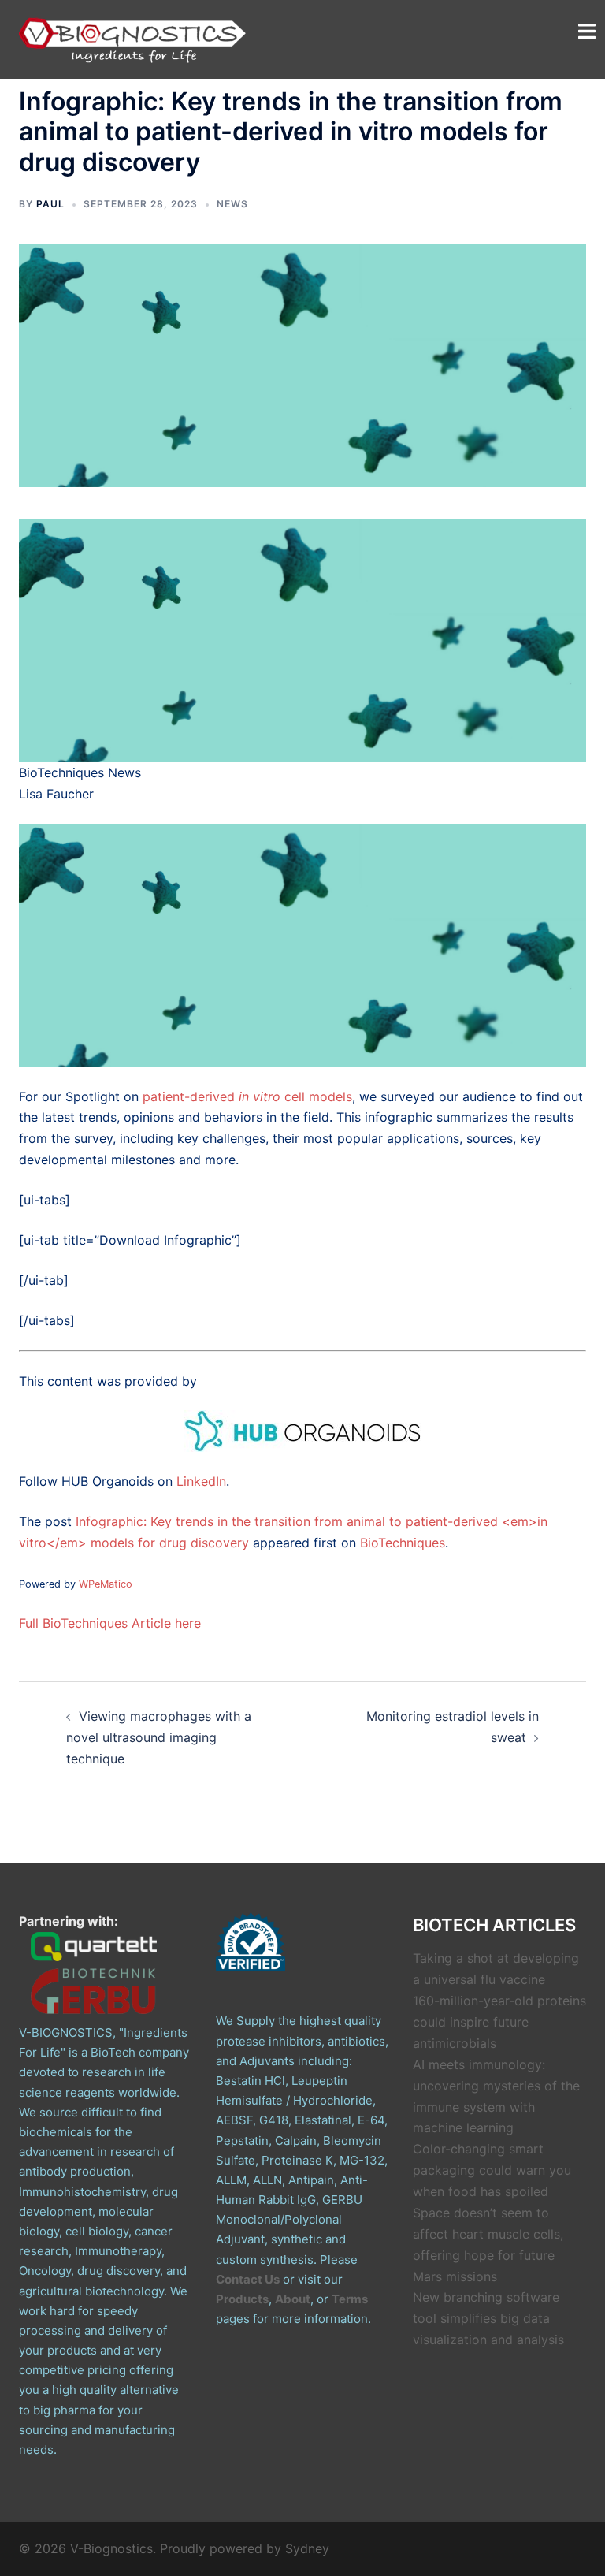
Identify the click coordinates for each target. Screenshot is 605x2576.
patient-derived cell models (247, 1096)
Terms (350, 2299)
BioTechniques (403, 1543)
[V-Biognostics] (133, 38)
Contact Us (248, 2279)
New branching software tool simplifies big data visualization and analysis (488, 2318)
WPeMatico (106, 1584)
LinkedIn (201, 1481)
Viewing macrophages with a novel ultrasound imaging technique (159, 1737)
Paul (50, 204)
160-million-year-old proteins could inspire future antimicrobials (499, 2022)
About (293, 2299)
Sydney (307, 2548)
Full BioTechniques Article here (110, 1623)
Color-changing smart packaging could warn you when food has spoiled (492, 2170)
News (232, 204)
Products (242, 2299)
